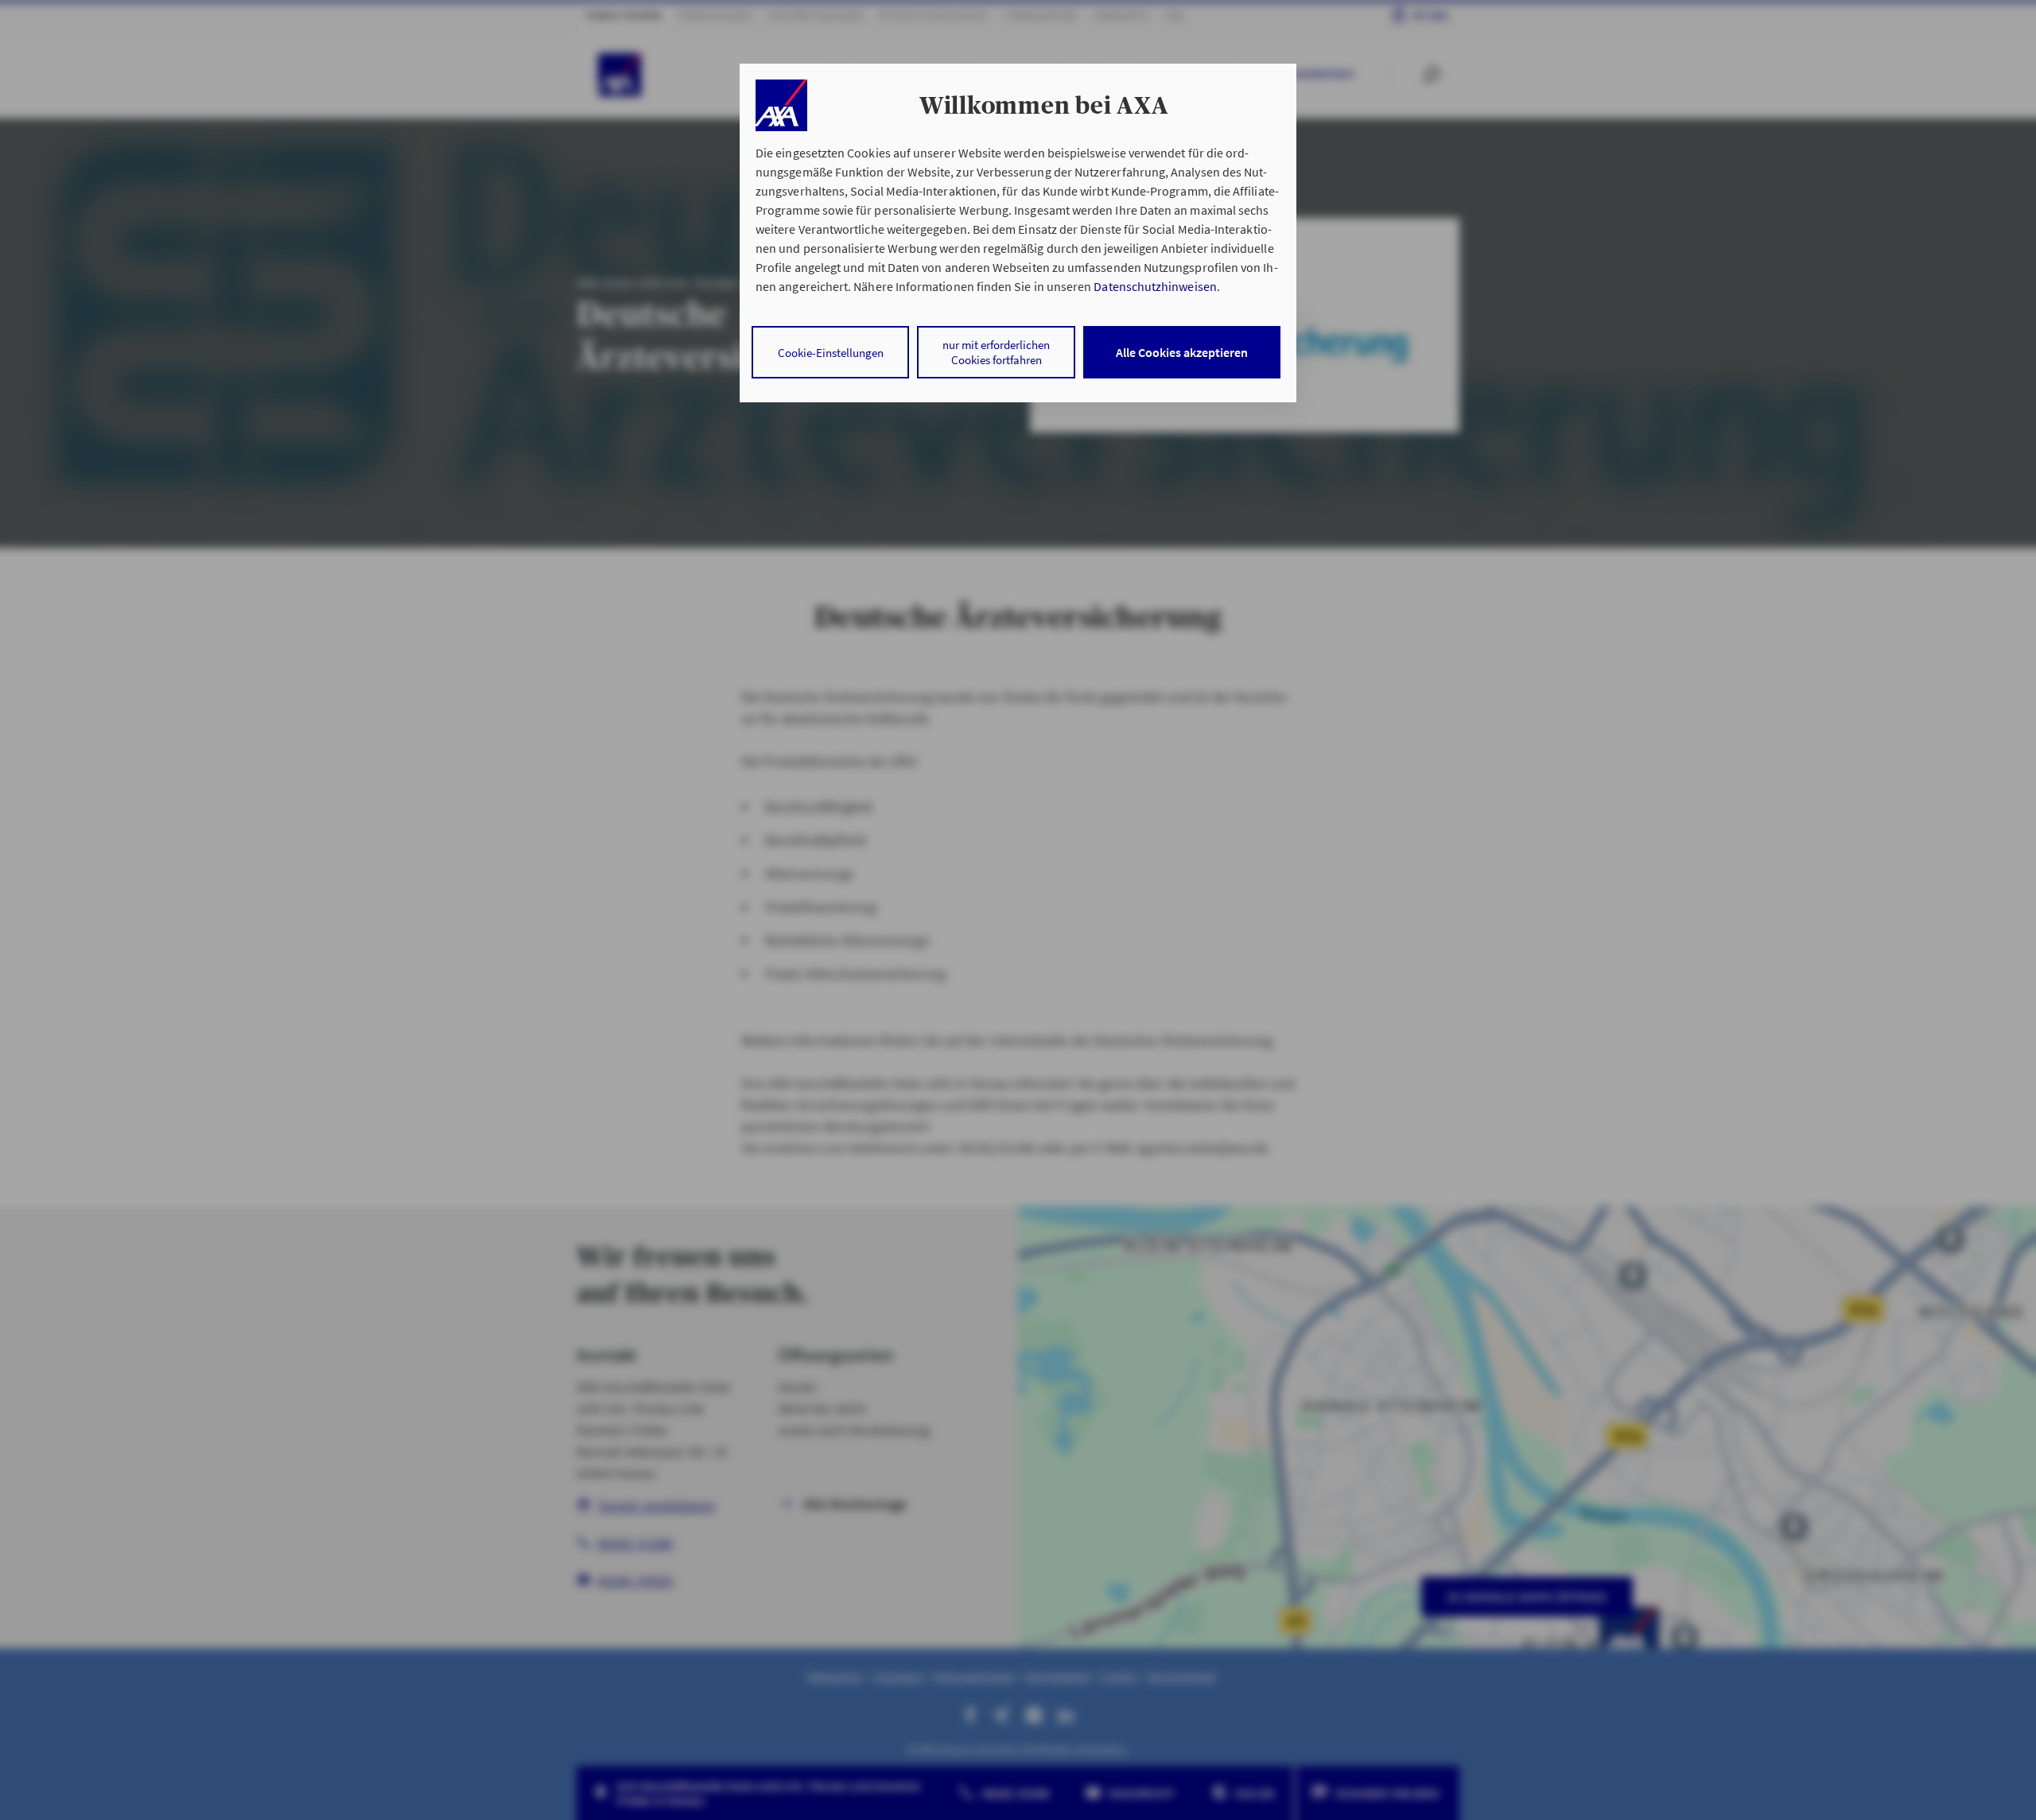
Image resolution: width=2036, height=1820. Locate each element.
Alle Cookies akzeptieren (1182, 352)
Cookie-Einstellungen (831, 353)
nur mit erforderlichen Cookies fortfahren (996, 352)
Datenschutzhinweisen (1155, 286)
